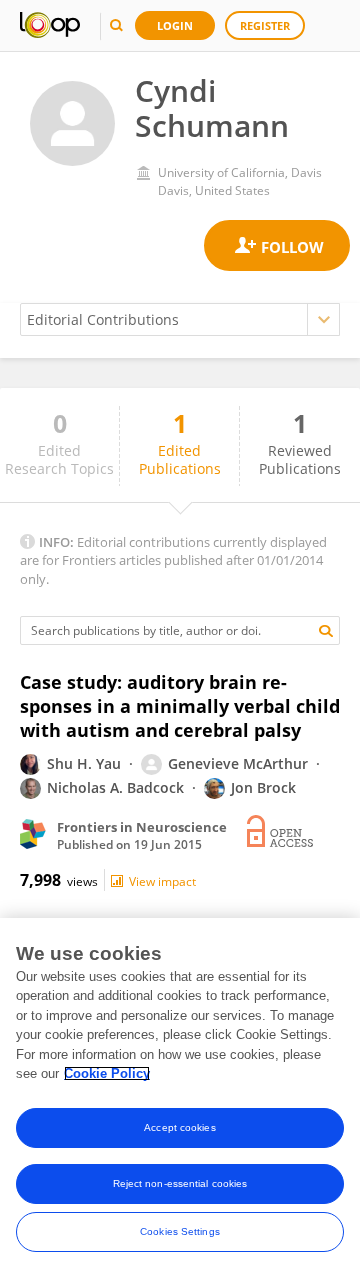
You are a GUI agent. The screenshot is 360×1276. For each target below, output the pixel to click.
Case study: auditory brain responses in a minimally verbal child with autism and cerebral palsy (180, 706)
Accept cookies (179, 1127)
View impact (162, 881)
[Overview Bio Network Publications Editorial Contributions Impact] (180, 319)
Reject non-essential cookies (180, 1183)
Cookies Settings (180, 1231)
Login (175, 25)
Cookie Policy (107, 1073)
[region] (180, 1097)
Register (265, 25)
